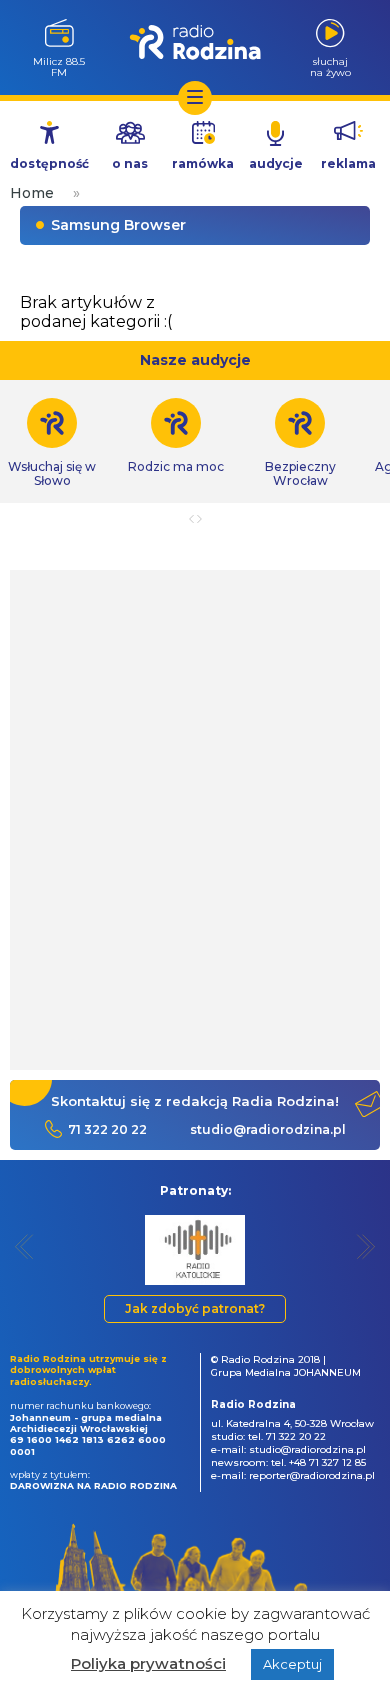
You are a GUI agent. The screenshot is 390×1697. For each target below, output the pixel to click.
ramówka (203, 163)
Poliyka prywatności (148, 1663)
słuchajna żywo (330, 66)
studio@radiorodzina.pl (268, 1129)
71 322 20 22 (107, 1129)
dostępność (49, 163)
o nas (130, 163)
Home (32, 193)
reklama (348, 163)
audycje (276, 163)
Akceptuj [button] (292, 1664)
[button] (24, 1246)
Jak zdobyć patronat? (195, 1308)
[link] (176, 436)
